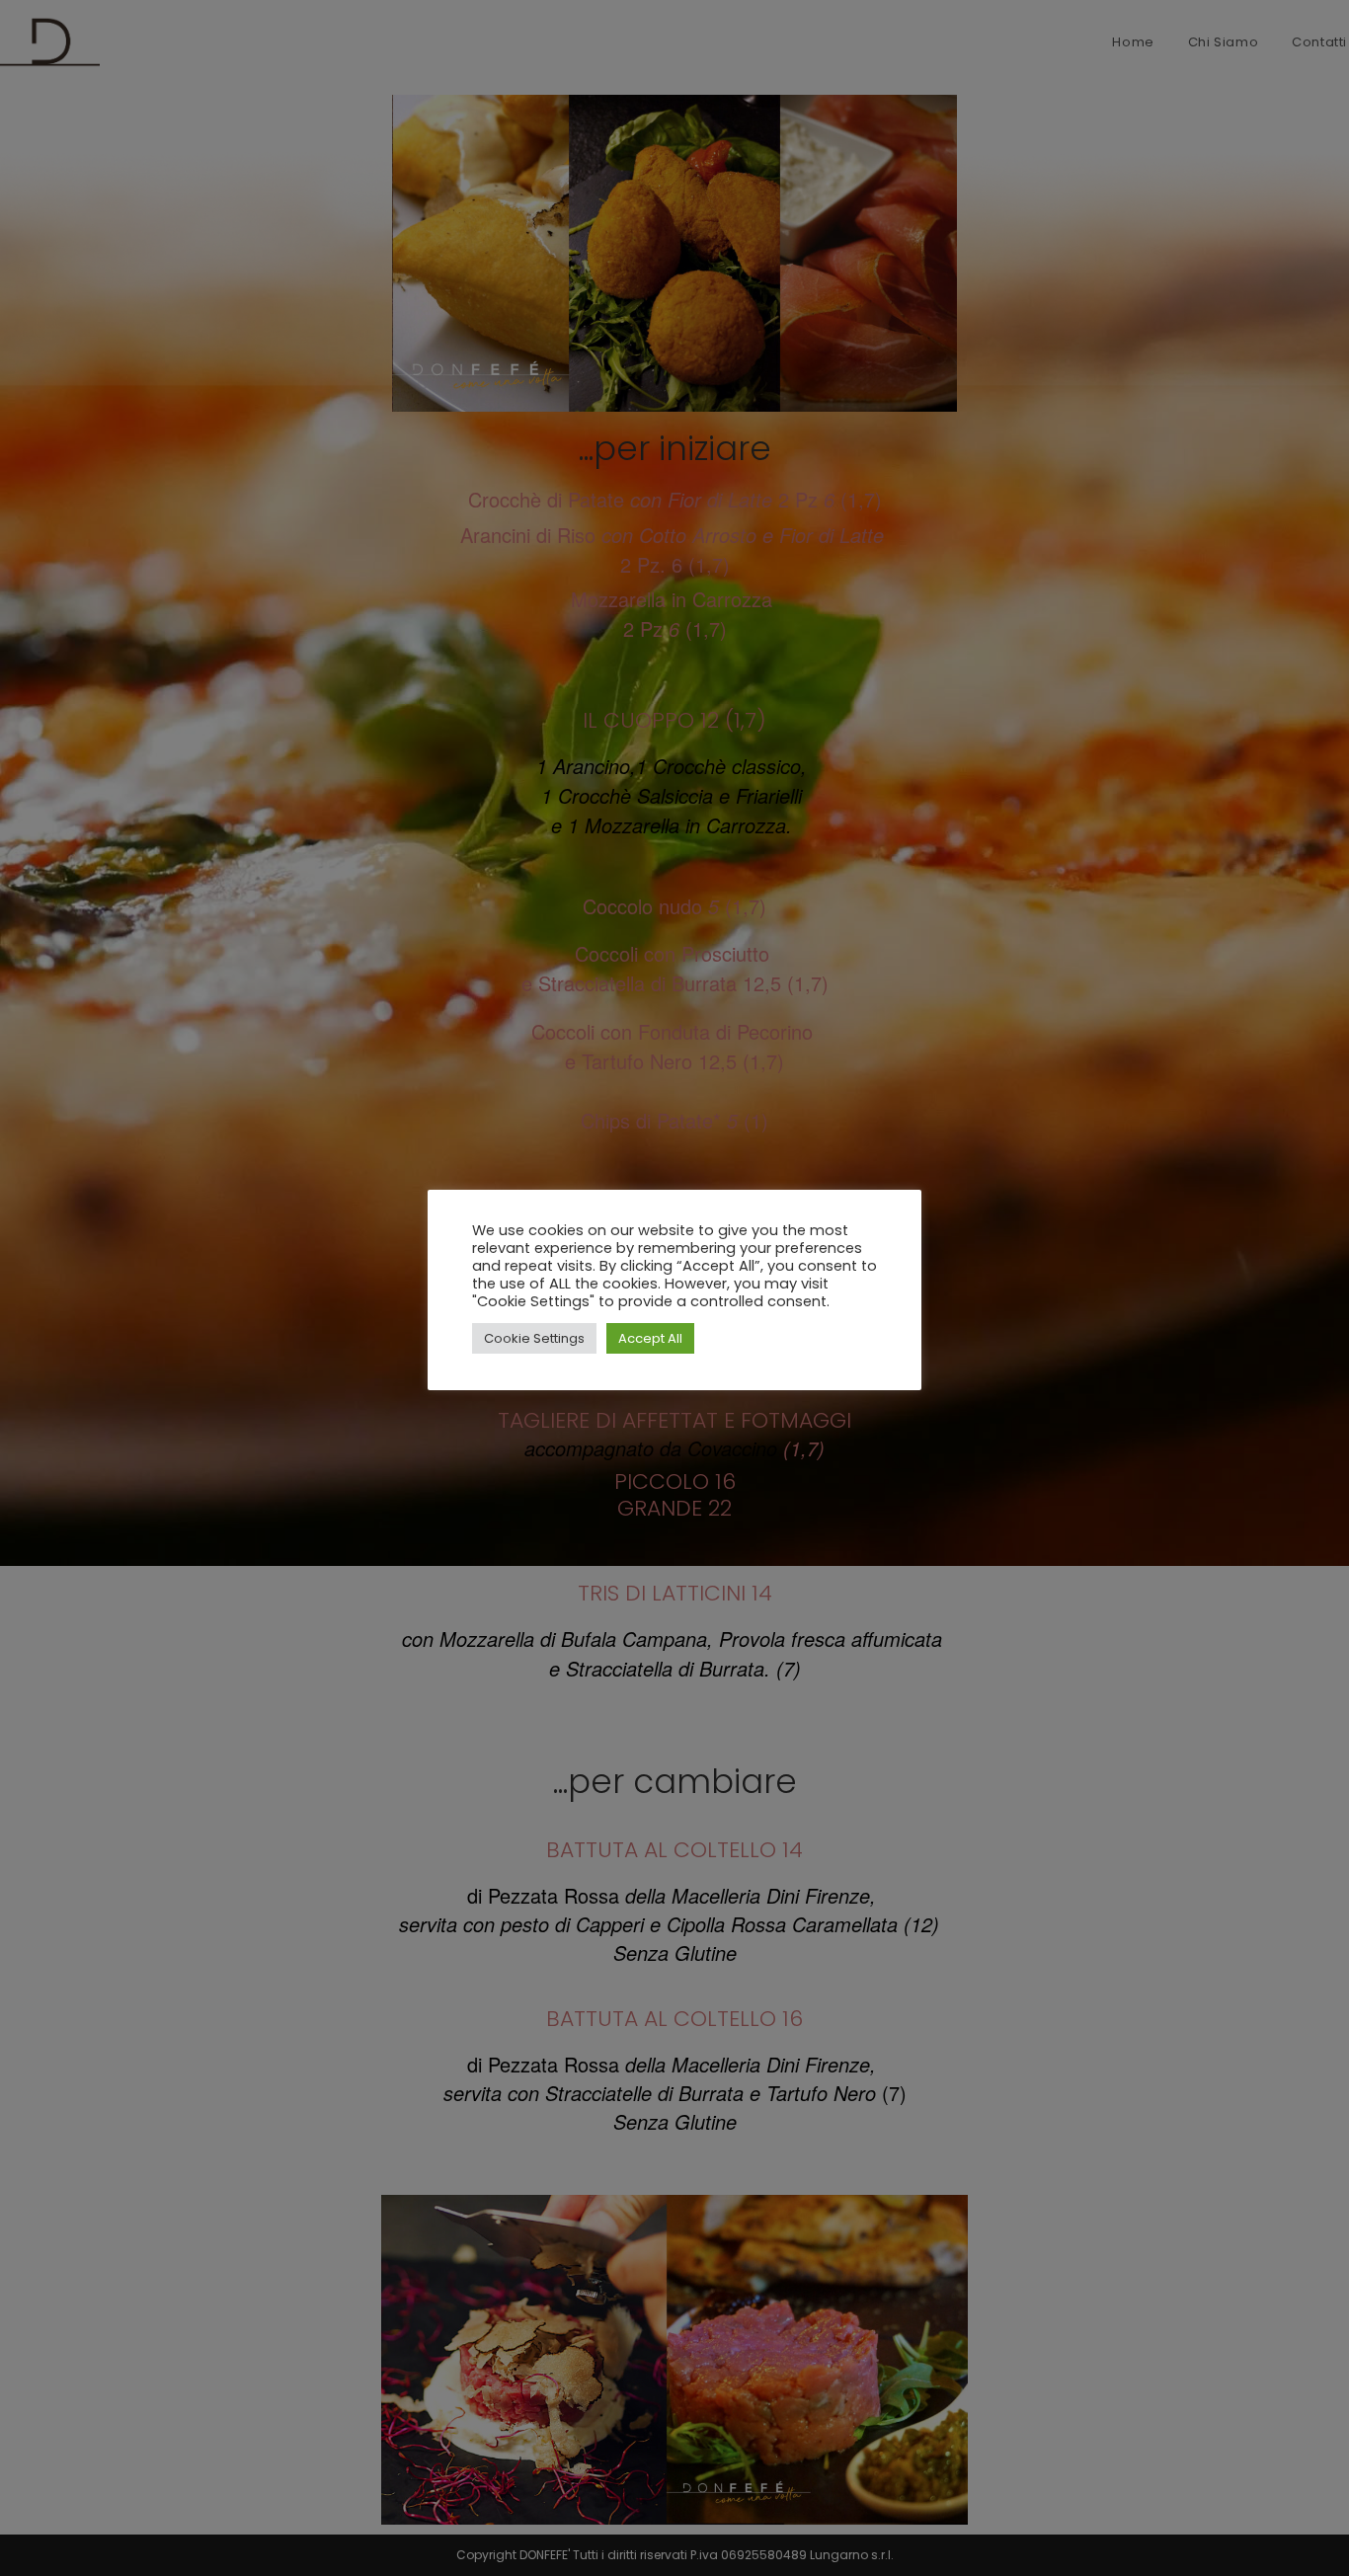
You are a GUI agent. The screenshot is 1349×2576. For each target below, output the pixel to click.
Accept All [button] (650, 1338)
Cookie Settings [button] (534, 1338)
